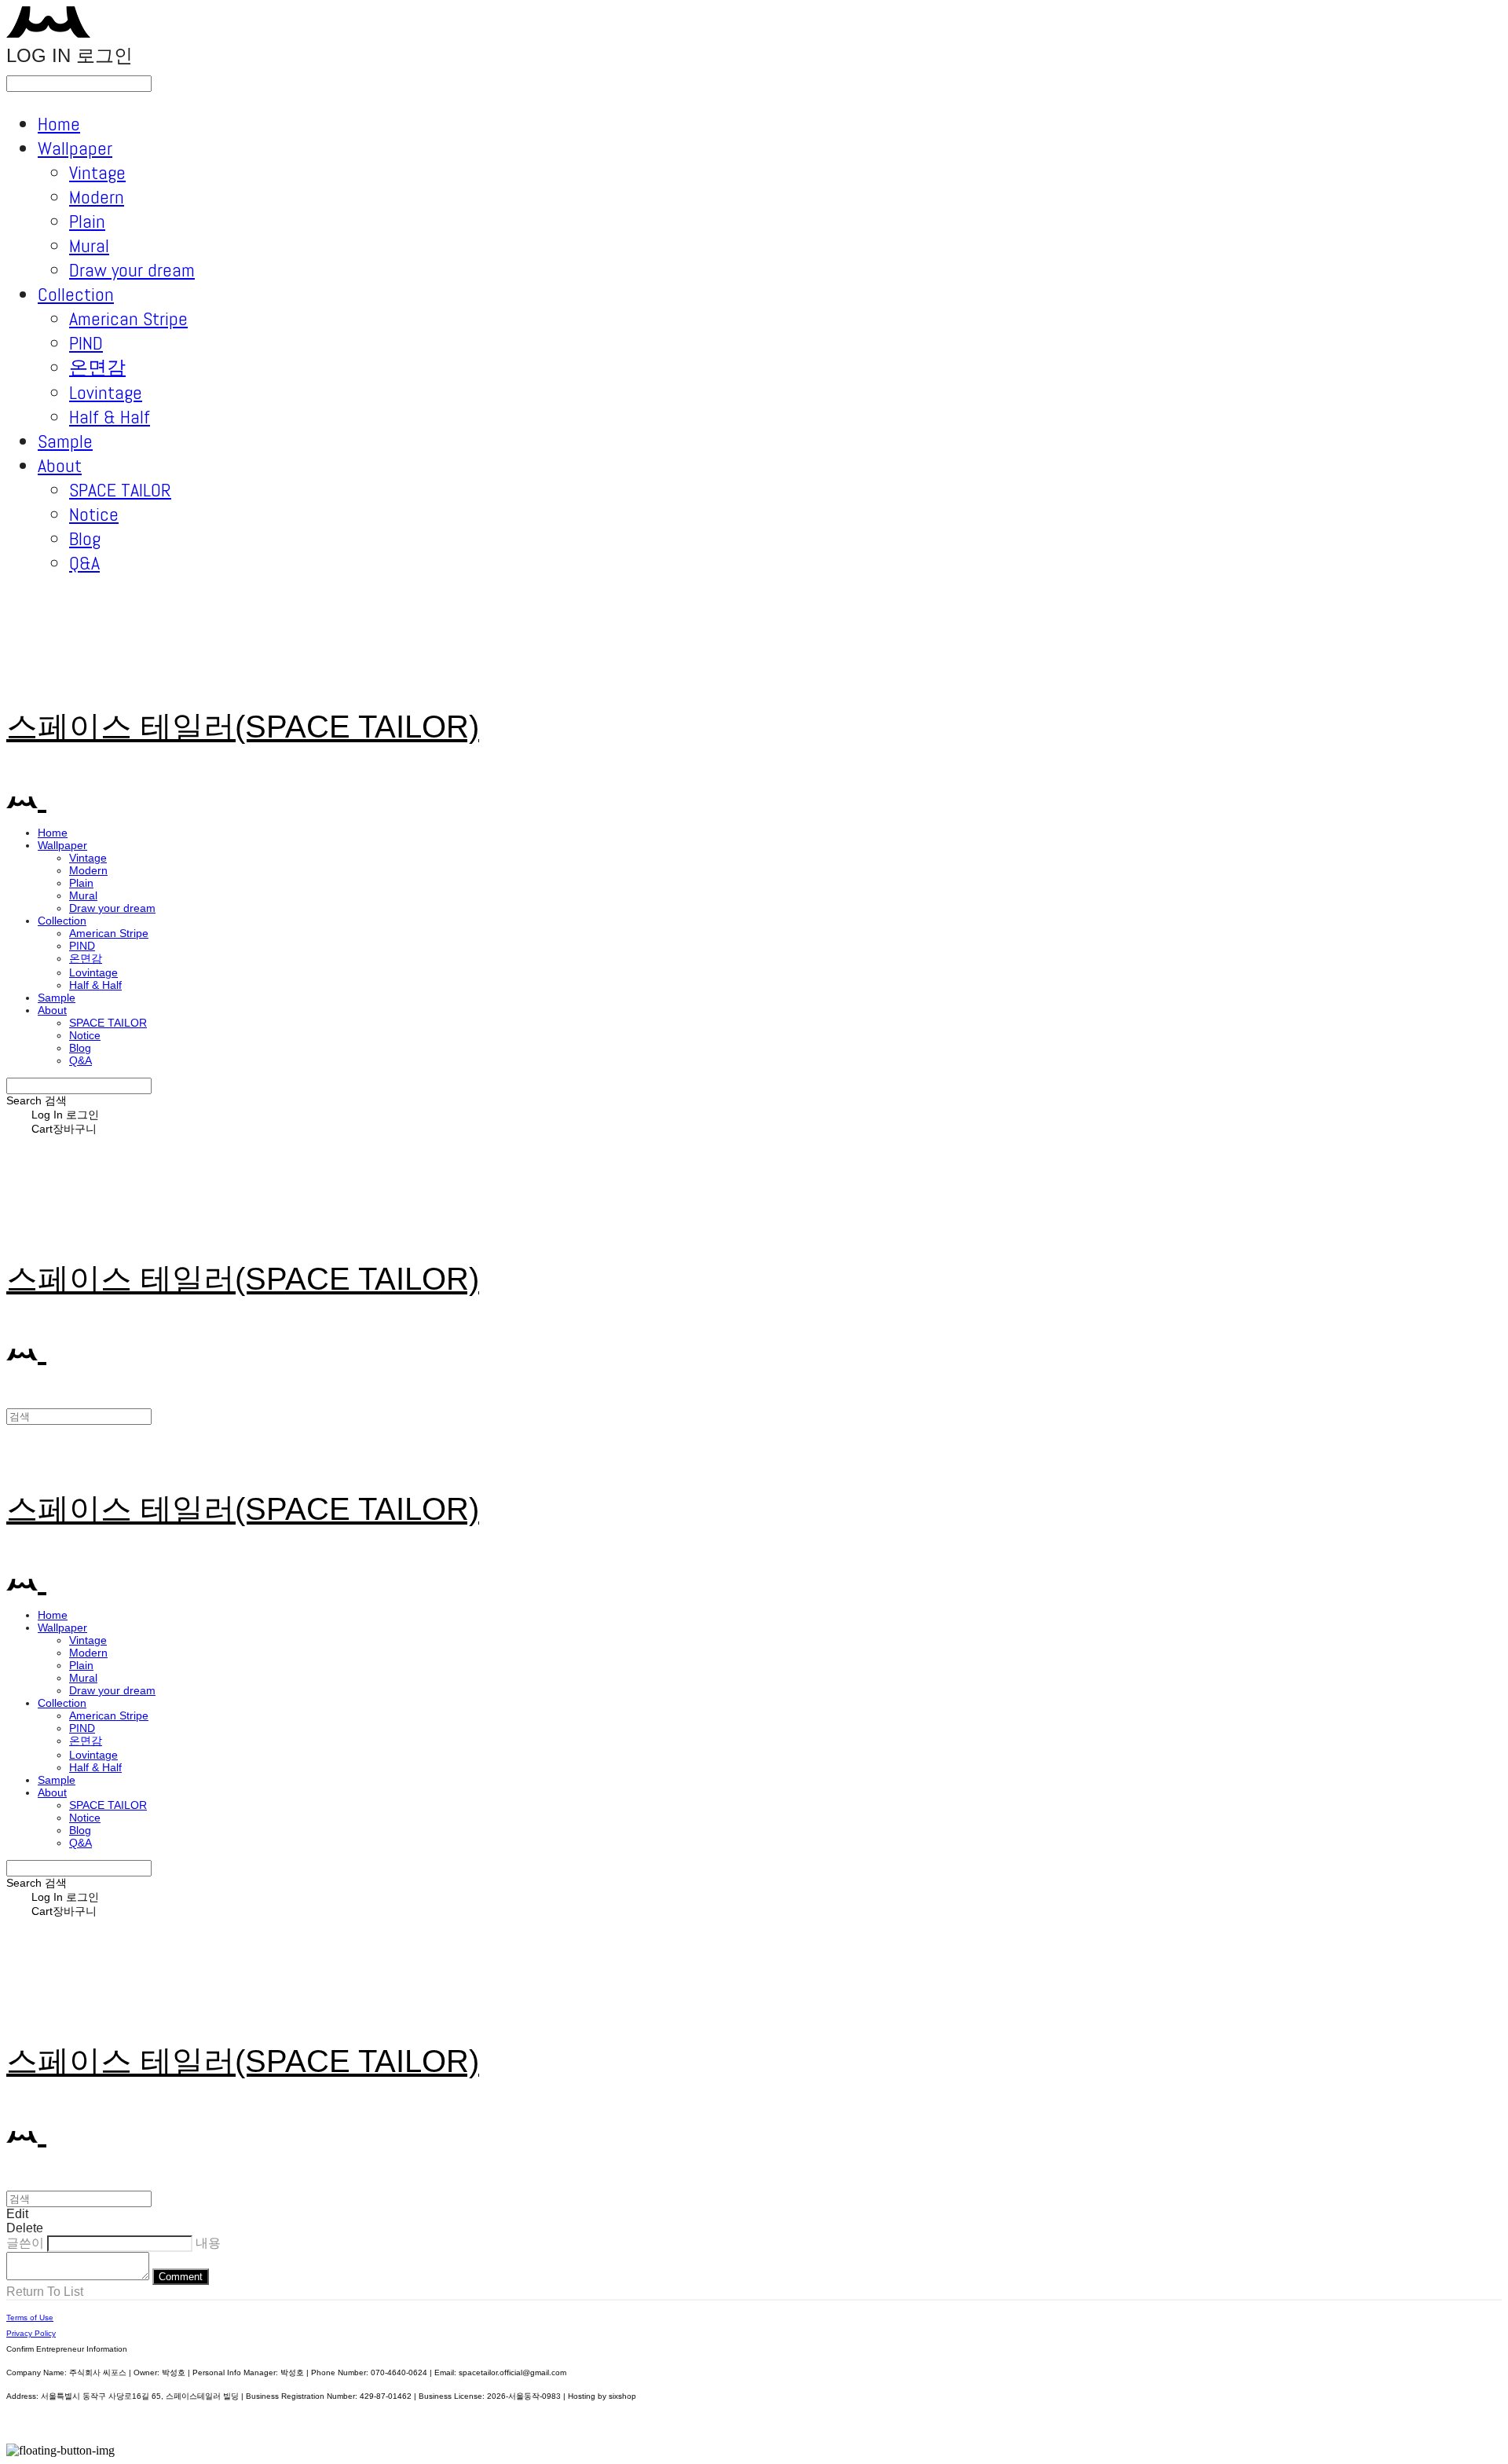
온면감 (97, 367)
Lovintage (106, 392)
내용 (208, 2243)
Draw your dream (132, 270)
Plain (87, 221)
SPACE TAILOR (120, 490)
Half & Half (110, 417)
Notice (94, 514)
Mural (89, 245)
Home (59, 124)
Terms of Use (30, 2318)
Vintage (97, 172)
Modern (97, 197)
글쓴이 (25, 2243)
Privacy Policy (31, 2333)
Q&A (84, 563)
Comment (181, 2277)
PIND (86, 343)
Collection (76, 294)
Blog (85, 538)
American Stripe (128, 319)
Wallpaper (75, 148)
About (60, 465)
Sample (65, 441)
